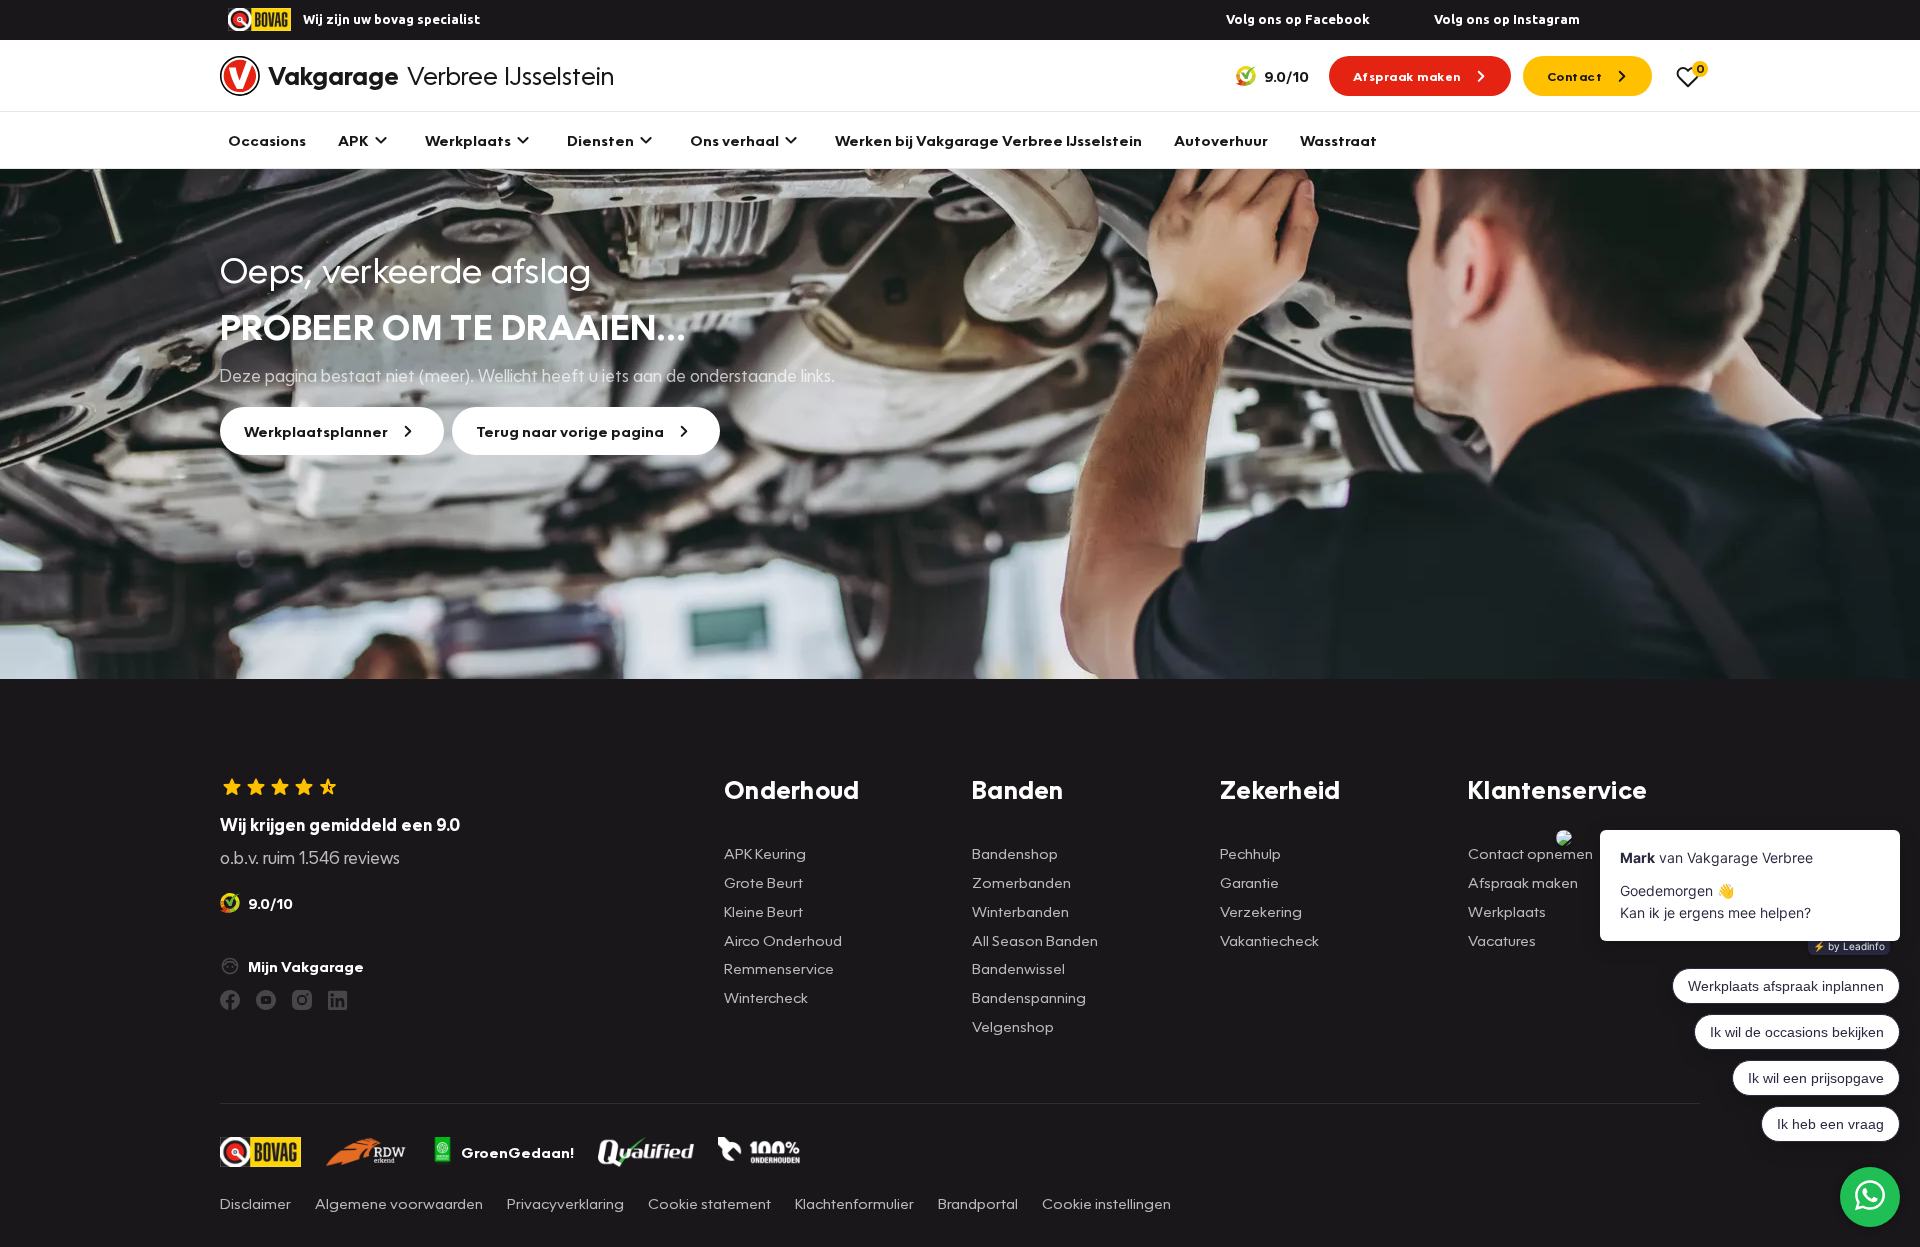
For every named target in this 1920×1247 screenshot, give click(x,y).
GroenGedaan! (517, 1152)
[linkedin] (338, 1000)
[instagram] (302, 1000)
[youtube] (266, 1000)
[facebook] (230, 1000)
